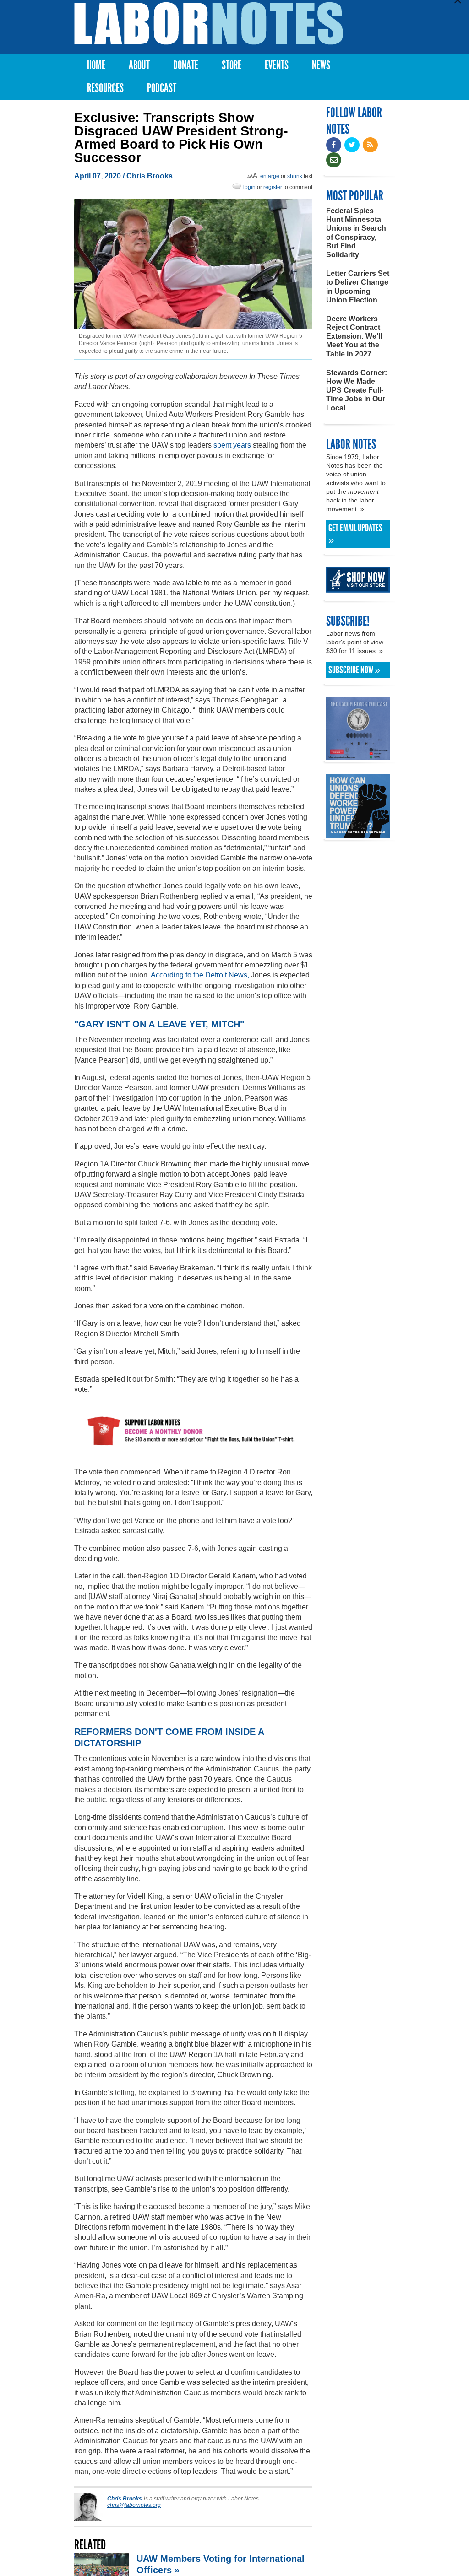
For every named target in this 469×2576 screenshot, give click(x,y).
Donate (186, 65)
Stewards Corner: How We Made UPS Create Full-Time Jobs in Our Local (357, 390)
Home (96, 65)
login (249, 187)
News (321, 65)
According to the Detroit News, (200, 975)
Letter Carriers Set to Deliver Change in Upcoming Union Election (358, 287)
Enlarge (270, 176)
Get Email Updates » (355, 534)
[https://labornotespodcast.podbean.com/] (358, 756)
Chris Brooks (150, 176)
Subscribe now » (354, 670)
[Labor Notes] (209, 24)
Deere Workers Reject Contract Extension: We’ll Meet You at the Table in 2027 (354, 336)
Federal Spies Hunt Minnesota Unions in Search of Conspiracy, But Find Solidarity (356, 233)
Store (232, 65)
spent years (232, 445)
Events (277, 65)
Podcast (162, 88)
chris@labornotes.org (134, 2505)
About (139, 65)
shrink (295, 176)
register (273, 187)
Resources (105, 88)
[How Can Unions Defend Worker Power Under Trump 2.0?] (358, 834)
